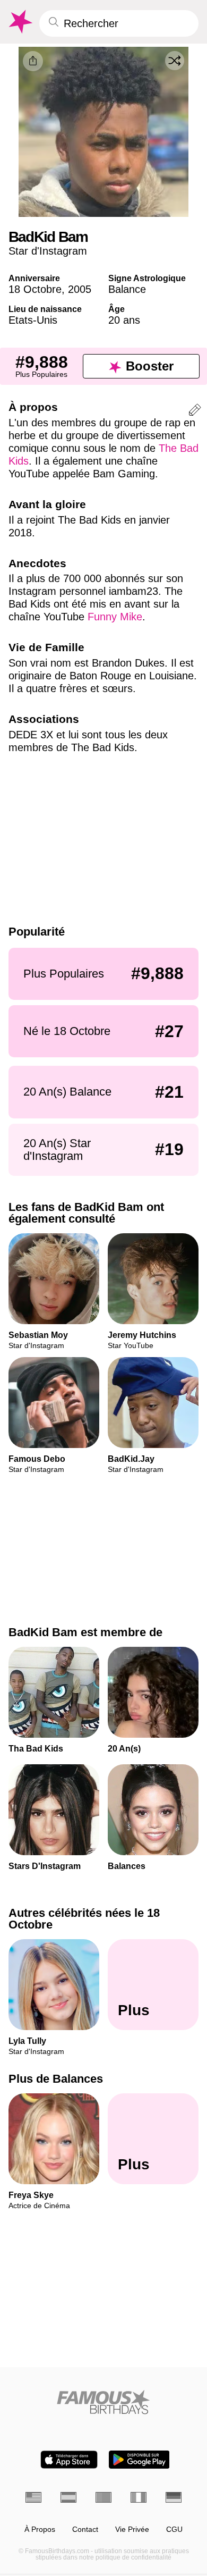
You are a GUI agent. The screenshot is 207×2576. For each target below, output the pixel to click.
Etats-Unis (33, 320)
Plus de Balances (56, 2079)
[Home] (103, 2402)
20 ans (124, 320)
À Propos (40, 2529)
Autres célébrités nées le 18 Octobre (84, 1919)
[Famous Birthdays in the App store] (69, 2460)
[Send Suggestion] (195, 412)
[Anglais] (33, 2497)
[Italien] (139, 2497)
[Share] (33, 61)
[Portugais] (103, 2497)
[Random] (175, 61)
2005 (80, 289)
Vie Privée (132, 2529)
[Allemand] (174, 2497)
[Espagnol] (68, 2497)
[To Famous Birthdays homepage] (20, 22)
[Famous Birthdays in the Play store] (139, 2460)
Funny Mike (115, 617)
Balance (127, 289)
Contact (85, 2529)
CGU (174, 2529)
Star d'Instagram (48, 251)
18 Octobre (35, 289)
